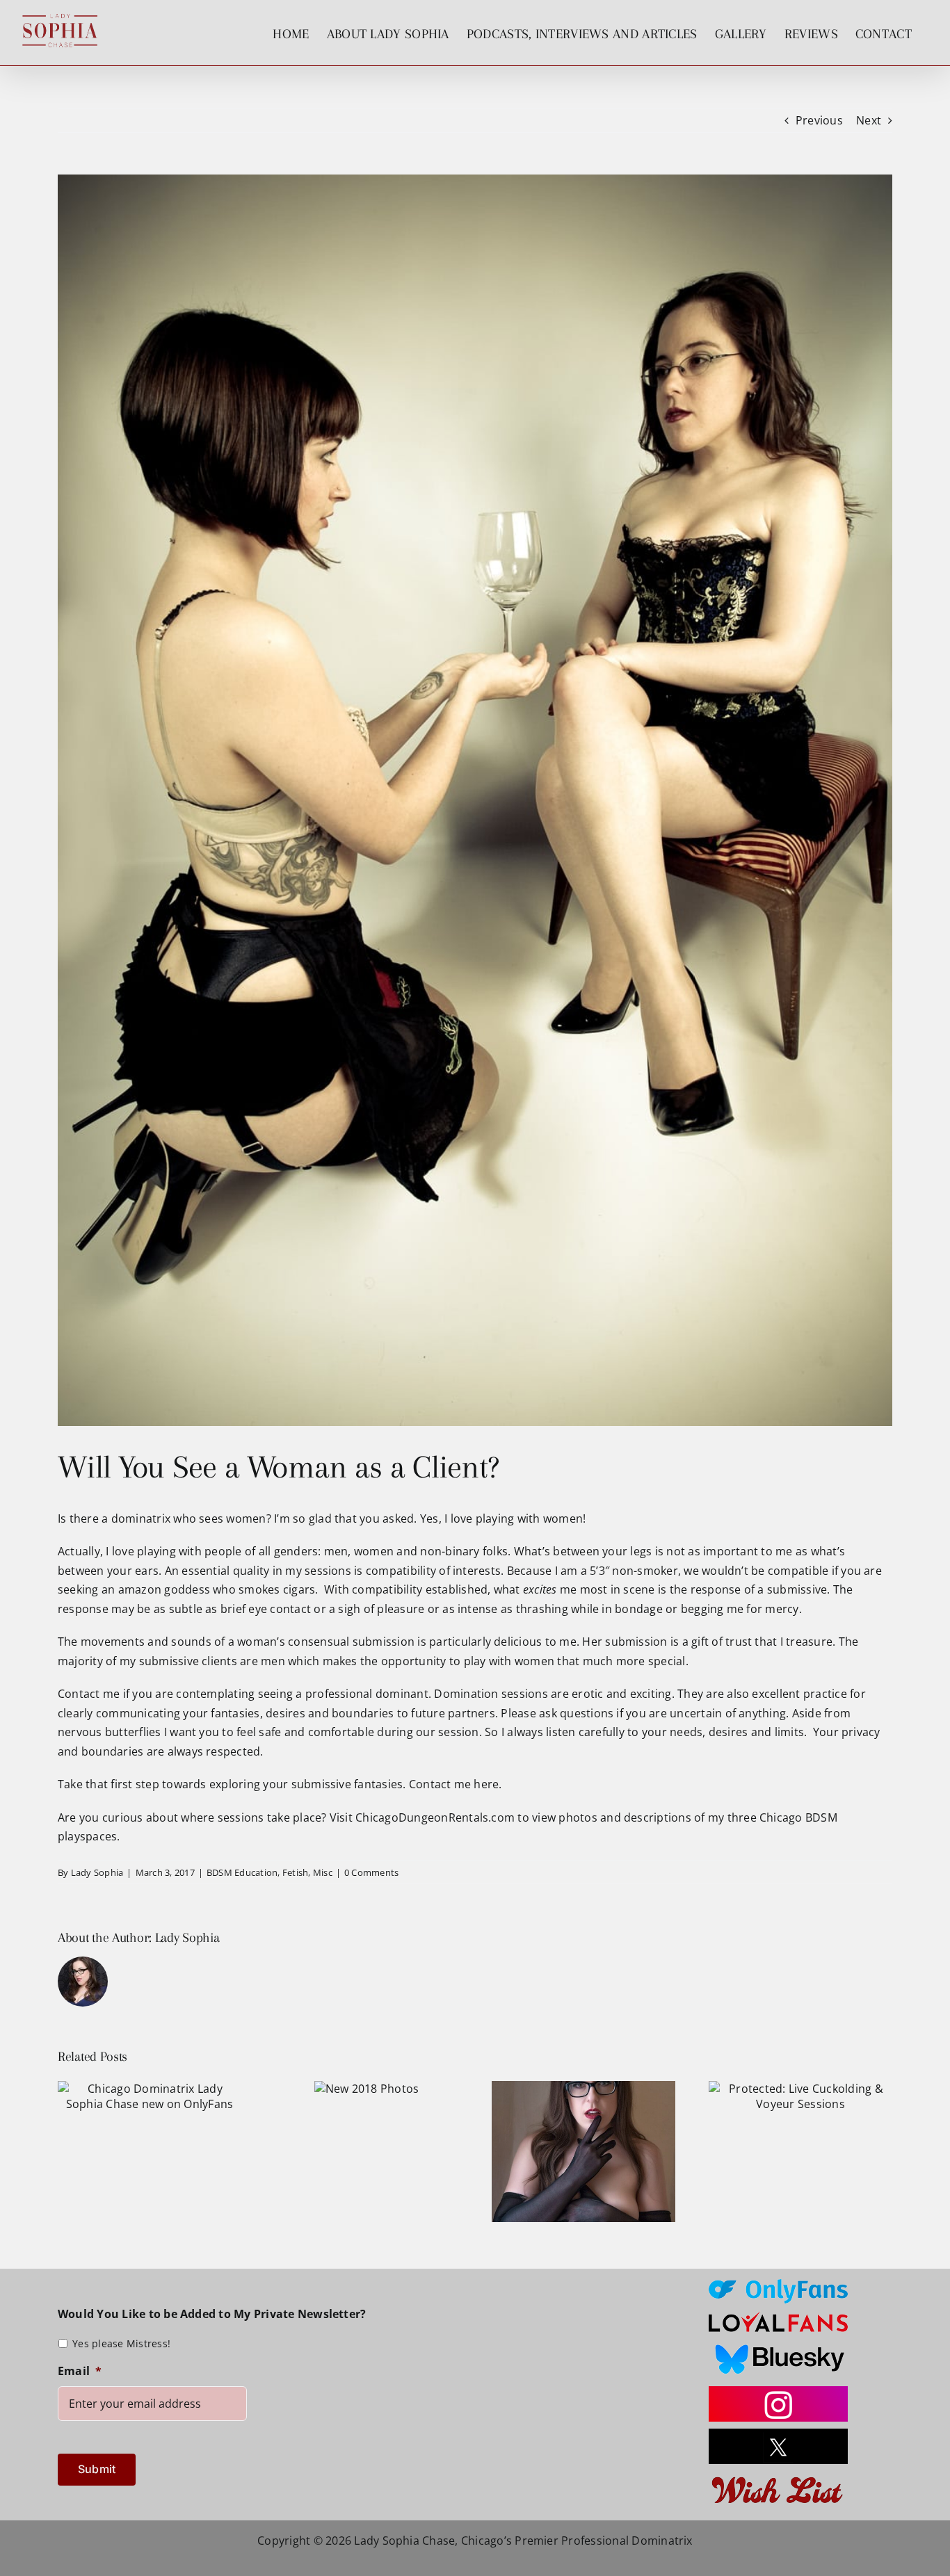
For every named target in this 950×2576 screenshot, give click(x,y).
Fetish (295, 1872)
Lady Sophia (97, 1872)
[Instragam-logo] (778, 2392)
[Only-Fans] (778, 2285)
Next (869, 120)
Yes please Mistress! (121, 2343)
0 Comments (371, 1872)
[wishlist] (778, 2477)
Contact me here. (456, 1784)
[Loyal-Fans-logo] (778, 2316)
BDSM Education (242, 1872)
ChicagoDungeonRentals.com (435, 1817)
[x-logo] (778, 2434)
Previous (819, 120)
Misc (323, 1872)
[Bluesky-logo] (778, 2344)
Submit (97, 2469)
